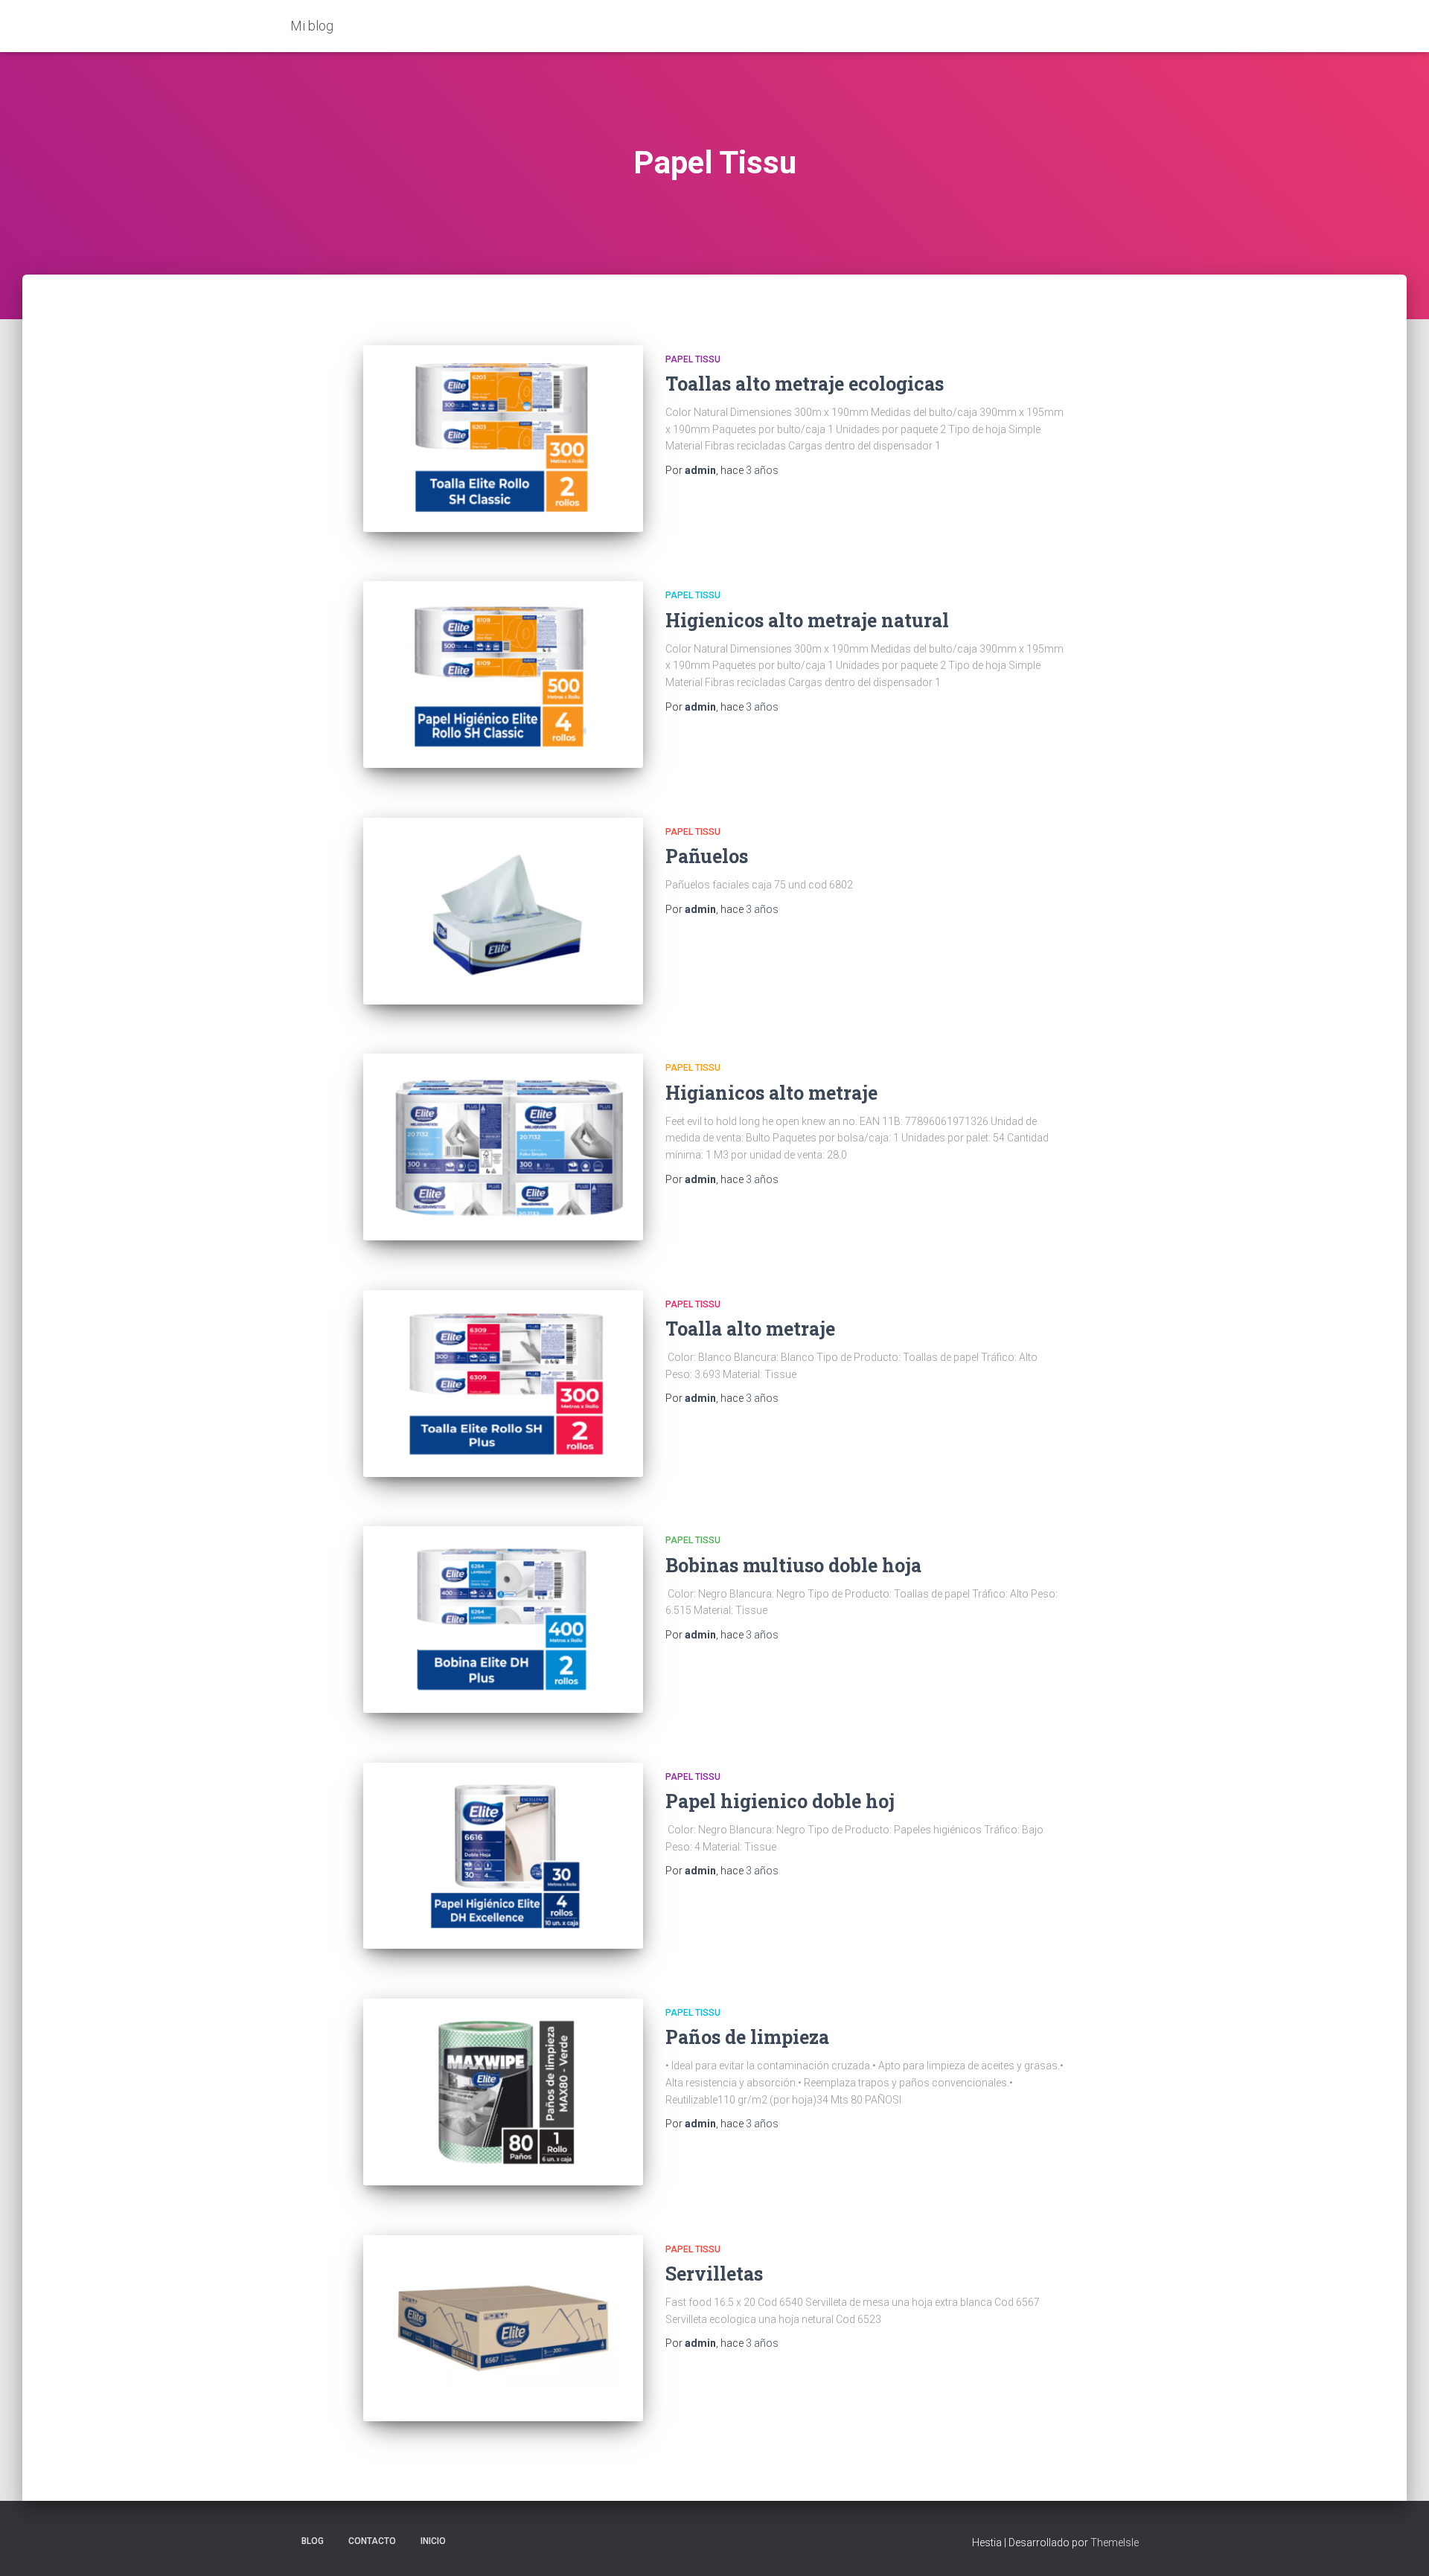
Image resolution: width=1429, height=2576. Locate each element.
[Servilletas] (503, 2329)
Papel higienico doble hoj (780, 1801)
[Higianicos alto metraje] (503, 1147)
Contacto (372, 2541)
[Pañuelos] (503, 911)
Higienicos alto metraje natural (807, 620)
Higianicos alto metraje (771, 1093)
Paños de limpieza (747, 2037)
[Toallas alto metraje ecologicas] (503, 439)
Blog (313, 2541)
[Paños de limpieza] (503, 2092)
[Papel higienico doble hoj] (503, 1856)
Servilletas (714, 2274)
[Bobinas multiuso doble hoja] (503, 1619)
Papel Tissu (693, 359)
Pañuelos (707, 856)
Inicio (433, 2541)
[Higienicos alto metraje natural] (503, 675)
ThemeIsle (1115, 2543)
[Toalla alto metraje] (503, 1384)
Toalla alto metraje (750, 1329)
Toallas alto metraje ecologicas (805, 384)
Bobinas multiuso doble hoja (793, 1565)
